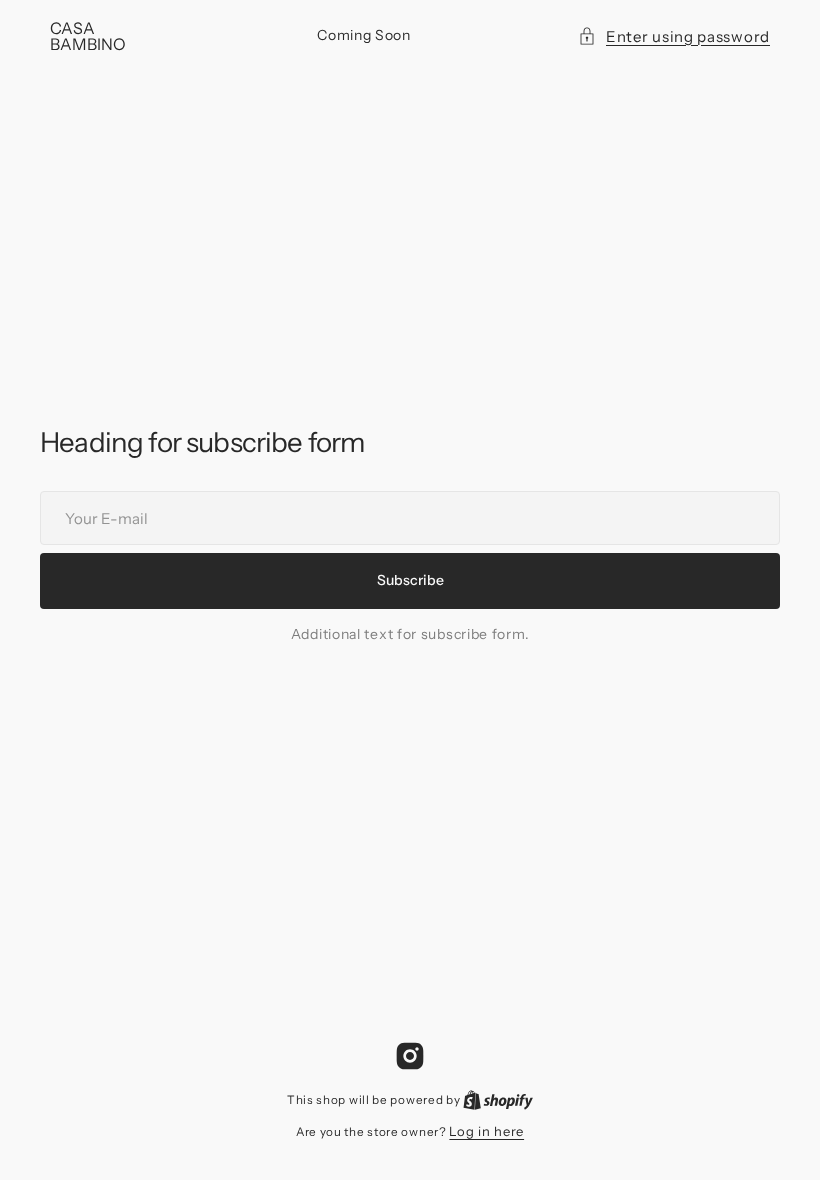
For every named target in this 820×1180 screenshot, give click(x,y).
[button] (674, 36)
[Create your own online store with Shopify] (498, 1099)
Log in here (486, 1131)
